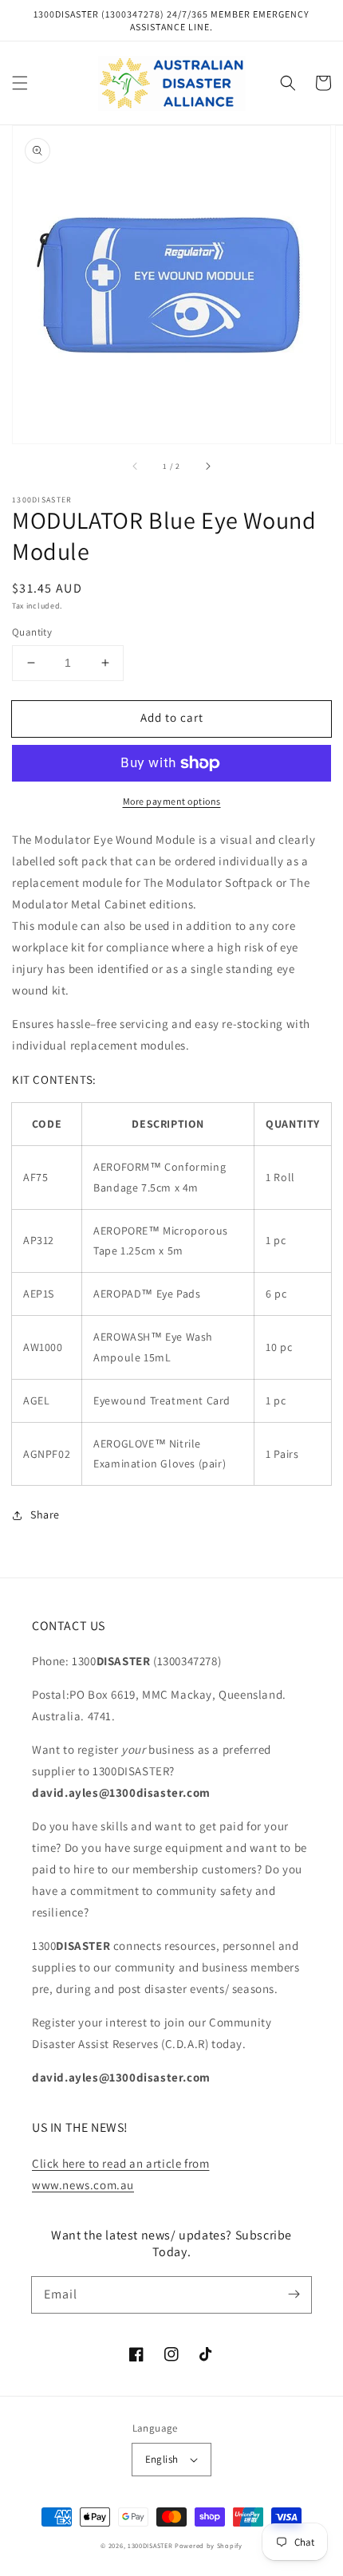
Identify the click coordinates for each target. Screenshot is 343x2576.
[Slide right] (207, 466)
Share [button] (45, 1514)
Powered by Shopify (209, 2545)
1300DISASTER (150, 2545)
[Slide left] (136, 466)
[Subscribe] (294, 2294)
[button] (20, 83)
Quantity (32, 632)
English (162, 2459)
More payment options (172, 801)
